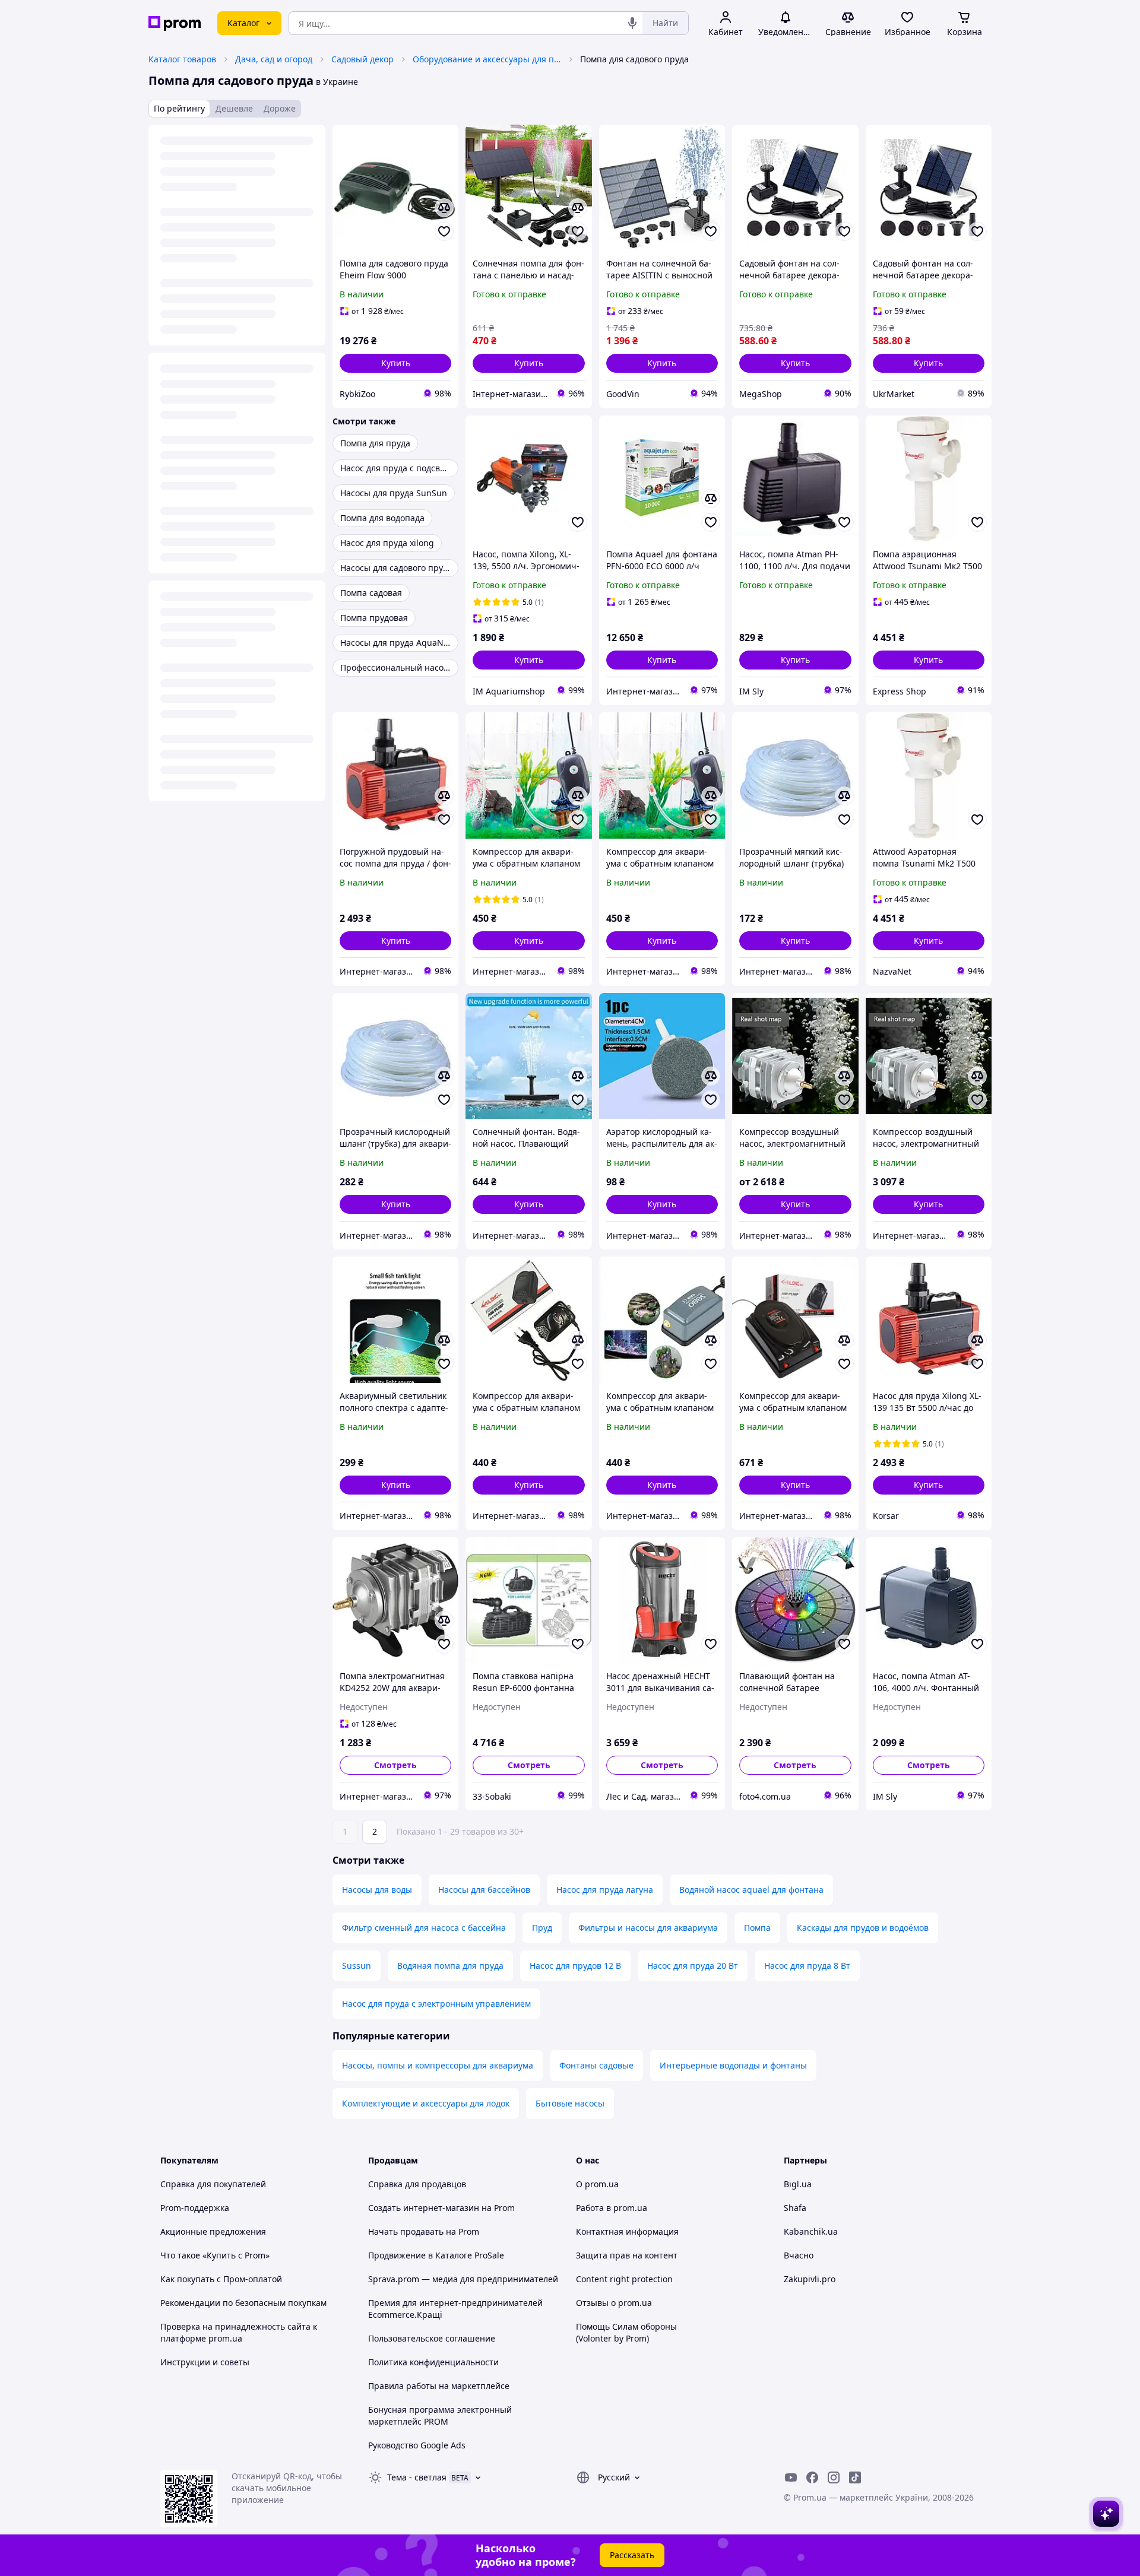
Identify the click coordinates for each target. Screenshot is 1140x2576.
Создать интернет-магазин (424, 2208)
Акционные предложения (213, 2231)
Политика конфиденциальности (433, 2362)
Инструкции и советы (205, 2362)
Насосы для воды (377, 1890)
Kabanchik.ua (811, 2231)
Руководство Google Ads (417, 2445)
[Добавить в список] (444, 231)
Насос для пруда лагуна (605, 1890)
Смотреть (395, 1765)
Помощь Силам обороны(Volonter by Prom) (626, 2332)
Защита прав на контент (627, 2255)
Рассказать (632, 2555)
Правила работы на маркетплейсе (439, 2386)
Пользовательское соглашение (432, 2338)
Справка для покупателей (213, 2184)
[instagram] (834, 2477)
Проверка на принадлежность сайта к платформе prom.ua (239, 2332)
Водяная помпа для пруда (450, 1966)
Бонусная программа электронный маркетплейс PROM (440, 2415)
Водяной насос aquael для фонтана (751, 1890)
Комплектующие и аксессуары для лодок (426, 2103)
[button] (395, 363)
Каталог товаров (182, 59)
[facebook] (812, 2477)
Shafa (795, 2208)
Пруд (542, 1928)
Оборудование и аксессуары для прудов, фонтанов (487, 59)
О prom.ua (597, 2184)
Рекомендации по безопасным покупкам (243, 2303)
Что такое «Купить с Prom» (215, 2255)
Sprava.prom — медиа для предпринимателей (463, 2279)
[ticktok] (855, 2477)
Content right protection (624, 2279)
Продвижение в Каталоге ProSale (436, 2255)
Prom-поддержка (195, 2208)
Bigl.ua (798, 2184)
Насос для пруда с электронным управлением (436, 2004)
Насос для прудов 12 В (575, 1966)
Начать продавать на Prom (424, 2231)
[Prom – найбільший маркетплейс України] (175, 23)
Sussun (357, 1966)
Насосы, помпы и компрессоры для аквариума (438, 2065)
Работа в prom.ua (612, 2208)
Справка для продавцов (417, 2184)
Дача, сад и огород (274, 59)
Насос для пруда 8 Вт (807, 1966)
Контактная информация (627, 2231)
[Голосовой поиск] (632, 23)
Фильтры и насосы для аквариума (648, 1928)
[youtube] (791, 2477)
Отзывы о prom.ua (614, 2303)
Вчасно (799, 2255)
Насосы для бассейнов (484, 1890)
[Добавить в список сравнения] (444, 208)
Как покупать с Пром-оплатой (221, 2279)
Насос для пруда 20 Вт (693, 1966)
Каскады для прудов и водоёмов (863, 1928)
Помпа (757, 1928)
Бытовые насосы (570, 2103)
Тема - (417, 2477)
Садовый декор (362, 59)
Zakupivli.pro (810, 2279)
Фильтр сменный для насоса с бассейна (424, 1928)
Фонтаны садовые (596, 2065)
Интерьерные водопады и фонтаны (733, 2065)
